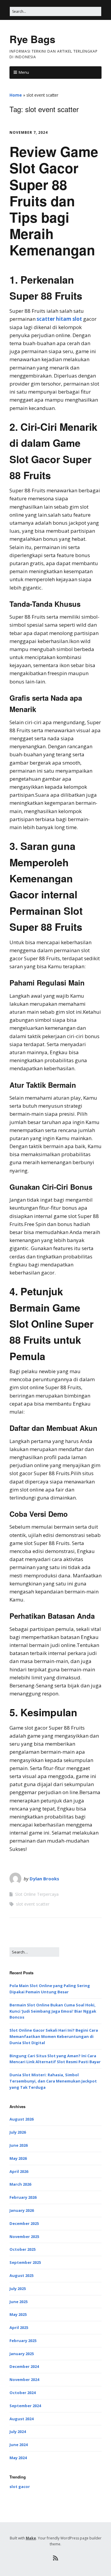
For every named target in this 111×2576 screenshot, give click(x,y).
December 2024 (24, 2366)
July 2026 (18, 2132)
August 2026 (21, 2119)
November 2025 (24, 2236)
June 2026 (18, 2145)
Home (16, 95)
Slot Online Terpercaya (37, 1894)
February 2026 (23, 2197)
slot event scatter (33, 1904)
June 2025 (18, 2302)
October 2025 (22, 2249)
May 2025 (18, 2314)
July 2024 (18, 2432)
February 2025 (23, 2341)
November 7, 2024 (29, 132)
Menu (24, 72)
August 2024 (21, 2419)
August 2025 (21, 2275)
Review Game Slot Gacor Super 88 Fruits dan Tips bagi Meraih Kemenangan (54, 201)
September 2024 (25, 2406)
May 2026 (18, 2158)
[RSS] (55, 2558)
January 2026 (22, 2210)
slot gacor (20, 2487)
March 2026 (20, 2184)
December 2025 (24, 2223)
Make (31, 2538)
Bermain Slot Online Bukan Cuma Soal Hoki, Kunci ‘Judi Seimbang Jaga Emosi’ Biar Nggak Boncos (53, 2011)
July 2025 (18, 2289)
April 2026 (19, 2171)
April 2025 (19, 2327)
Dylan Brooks (44, 1879)
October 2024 (22, 2393)
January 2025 (22, 2354)
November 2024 (24, 2379)
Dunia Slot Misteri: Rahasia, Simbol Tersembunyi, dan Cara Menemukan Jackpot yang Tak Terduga (53, 2081)
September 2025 (25, 2262)
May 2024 (18, 2458)
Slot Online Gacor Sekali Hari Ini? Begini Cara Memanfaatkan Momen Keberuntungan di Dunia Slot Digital (54, 2036)
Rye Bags (32, 39)
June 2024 (18, 2445)
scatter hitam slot (59, 319)
